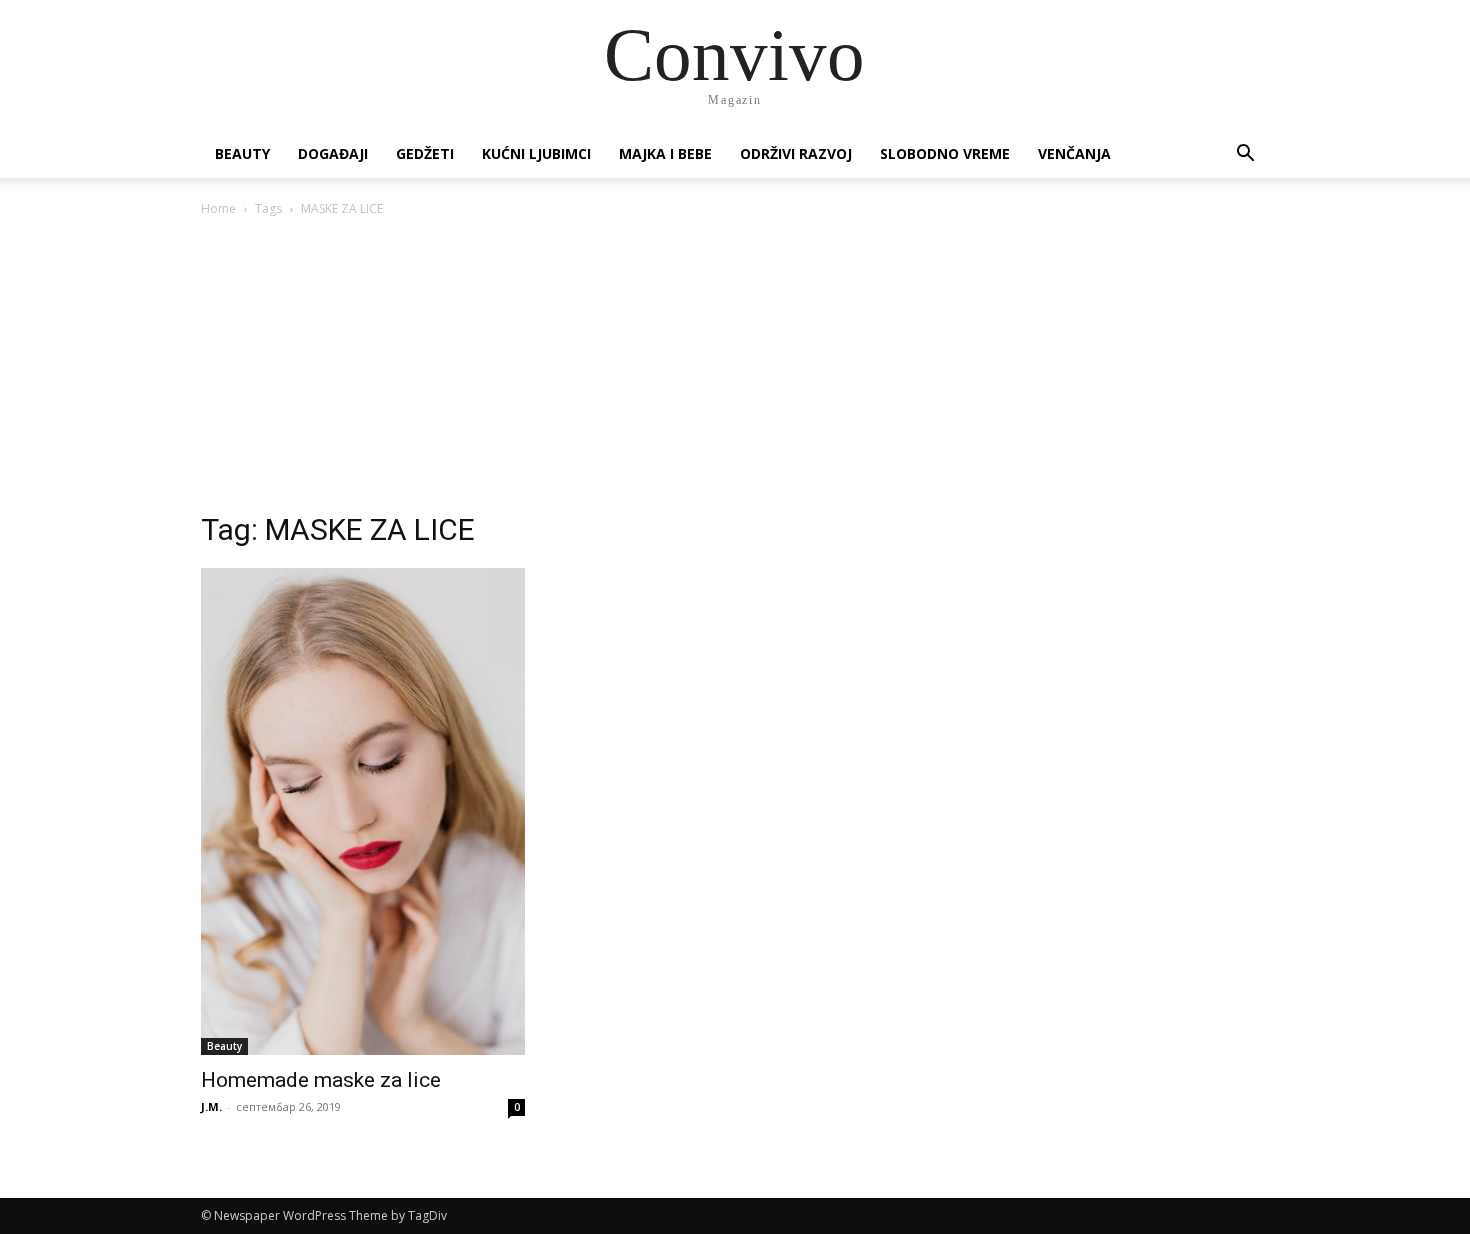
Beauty (242, 153)
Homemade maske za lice (321, 1080)
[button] (1245, 155)
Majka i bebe (665, 153)
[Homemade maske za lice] (363, 811)
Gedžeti (425, 153)
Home (218, 208)
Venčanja (1074, 153)
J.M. (211, 1106)
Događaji (333, 153)
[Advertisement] (735, 370)
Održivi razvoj (796, 153)
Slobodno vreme (945, 153)
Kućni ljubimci (536, 153)
